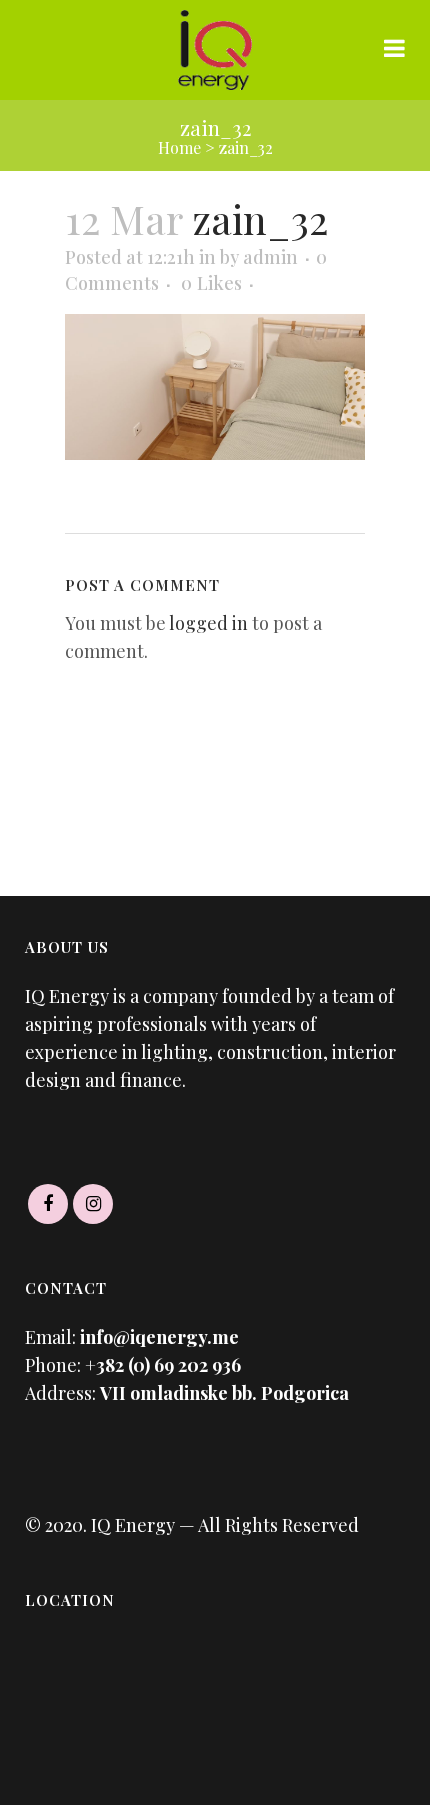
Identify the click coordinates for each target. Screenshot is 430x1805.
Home (179, 147)
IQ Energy (131, 1525)
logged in (208, 623)
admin (270, 257)
